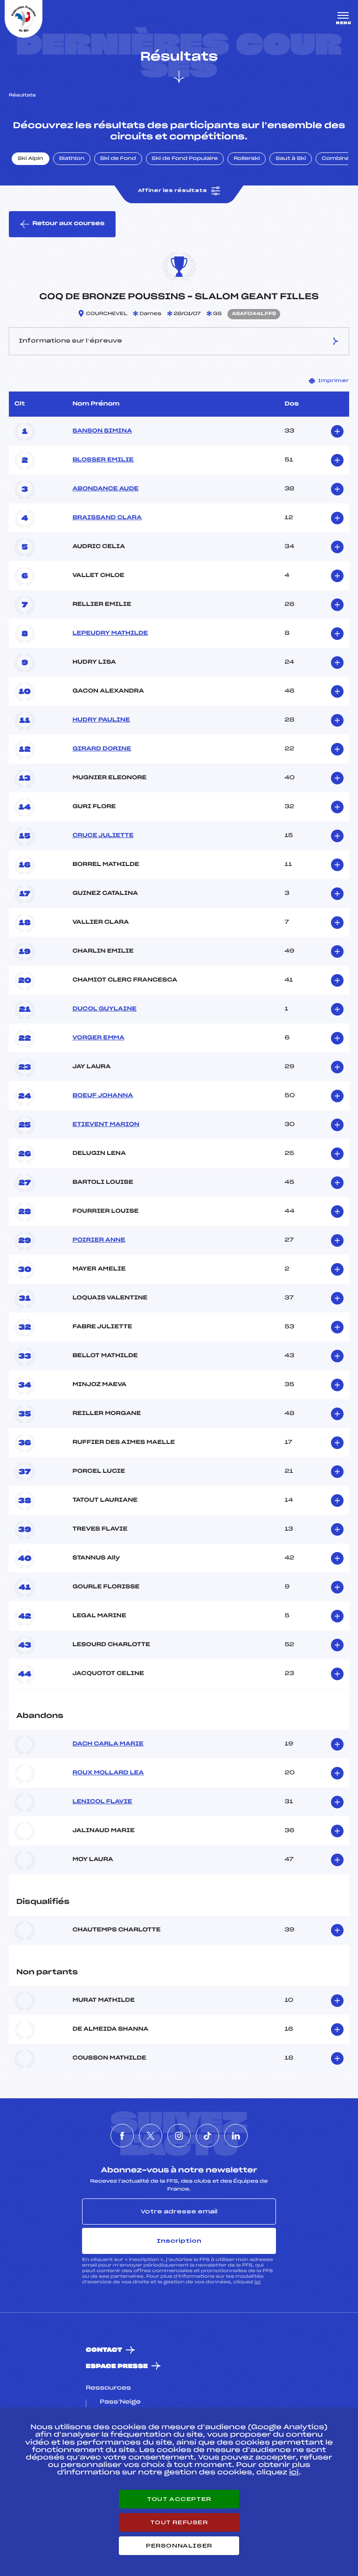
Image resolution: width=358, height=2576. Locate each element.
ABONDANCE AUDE (105, 489)
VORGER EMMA (98, 1038)
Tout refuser (179, 2522)
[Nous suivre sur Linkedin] (236, 2136)
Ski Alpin (31, 159)
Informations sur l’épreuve (70, 341)
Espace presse (117, 2366)
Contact (104, 2350)
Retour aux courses (68, 224)
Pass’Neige (120, 2402)
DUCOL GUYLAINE (104, 1009)
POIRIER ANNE (99, 1240)
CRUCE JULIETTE (103, 836)
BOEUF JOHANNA (103, 1096)
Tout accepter (179, 2499)
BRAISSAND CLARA (107, 518)
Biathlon (72, 159)
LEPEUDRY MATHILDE (110, 633)
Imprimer (334, 381)
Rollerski (247, 159)
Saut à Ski (291, 159)
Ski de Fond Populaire (185, 159)
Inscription (179, 2241)
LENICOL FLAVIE (102, 1802)
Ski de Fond (118, 159)
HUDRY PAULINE (101, 720)
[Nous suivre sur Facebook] (122, 2136)
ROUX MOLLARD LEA (108, 1773)
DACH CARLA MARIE (108, 1744)
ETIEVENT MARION (106, 1125)
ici (258, 2282)
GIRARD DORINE (102, 749)
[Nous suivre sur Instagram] (179, 2136)
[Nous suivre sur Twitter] (151, 2136)
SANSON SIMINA (102, 431)
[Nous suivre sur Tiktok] (207, 2136)
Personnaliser (179, 2546)
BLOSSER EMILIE (103, 460)
